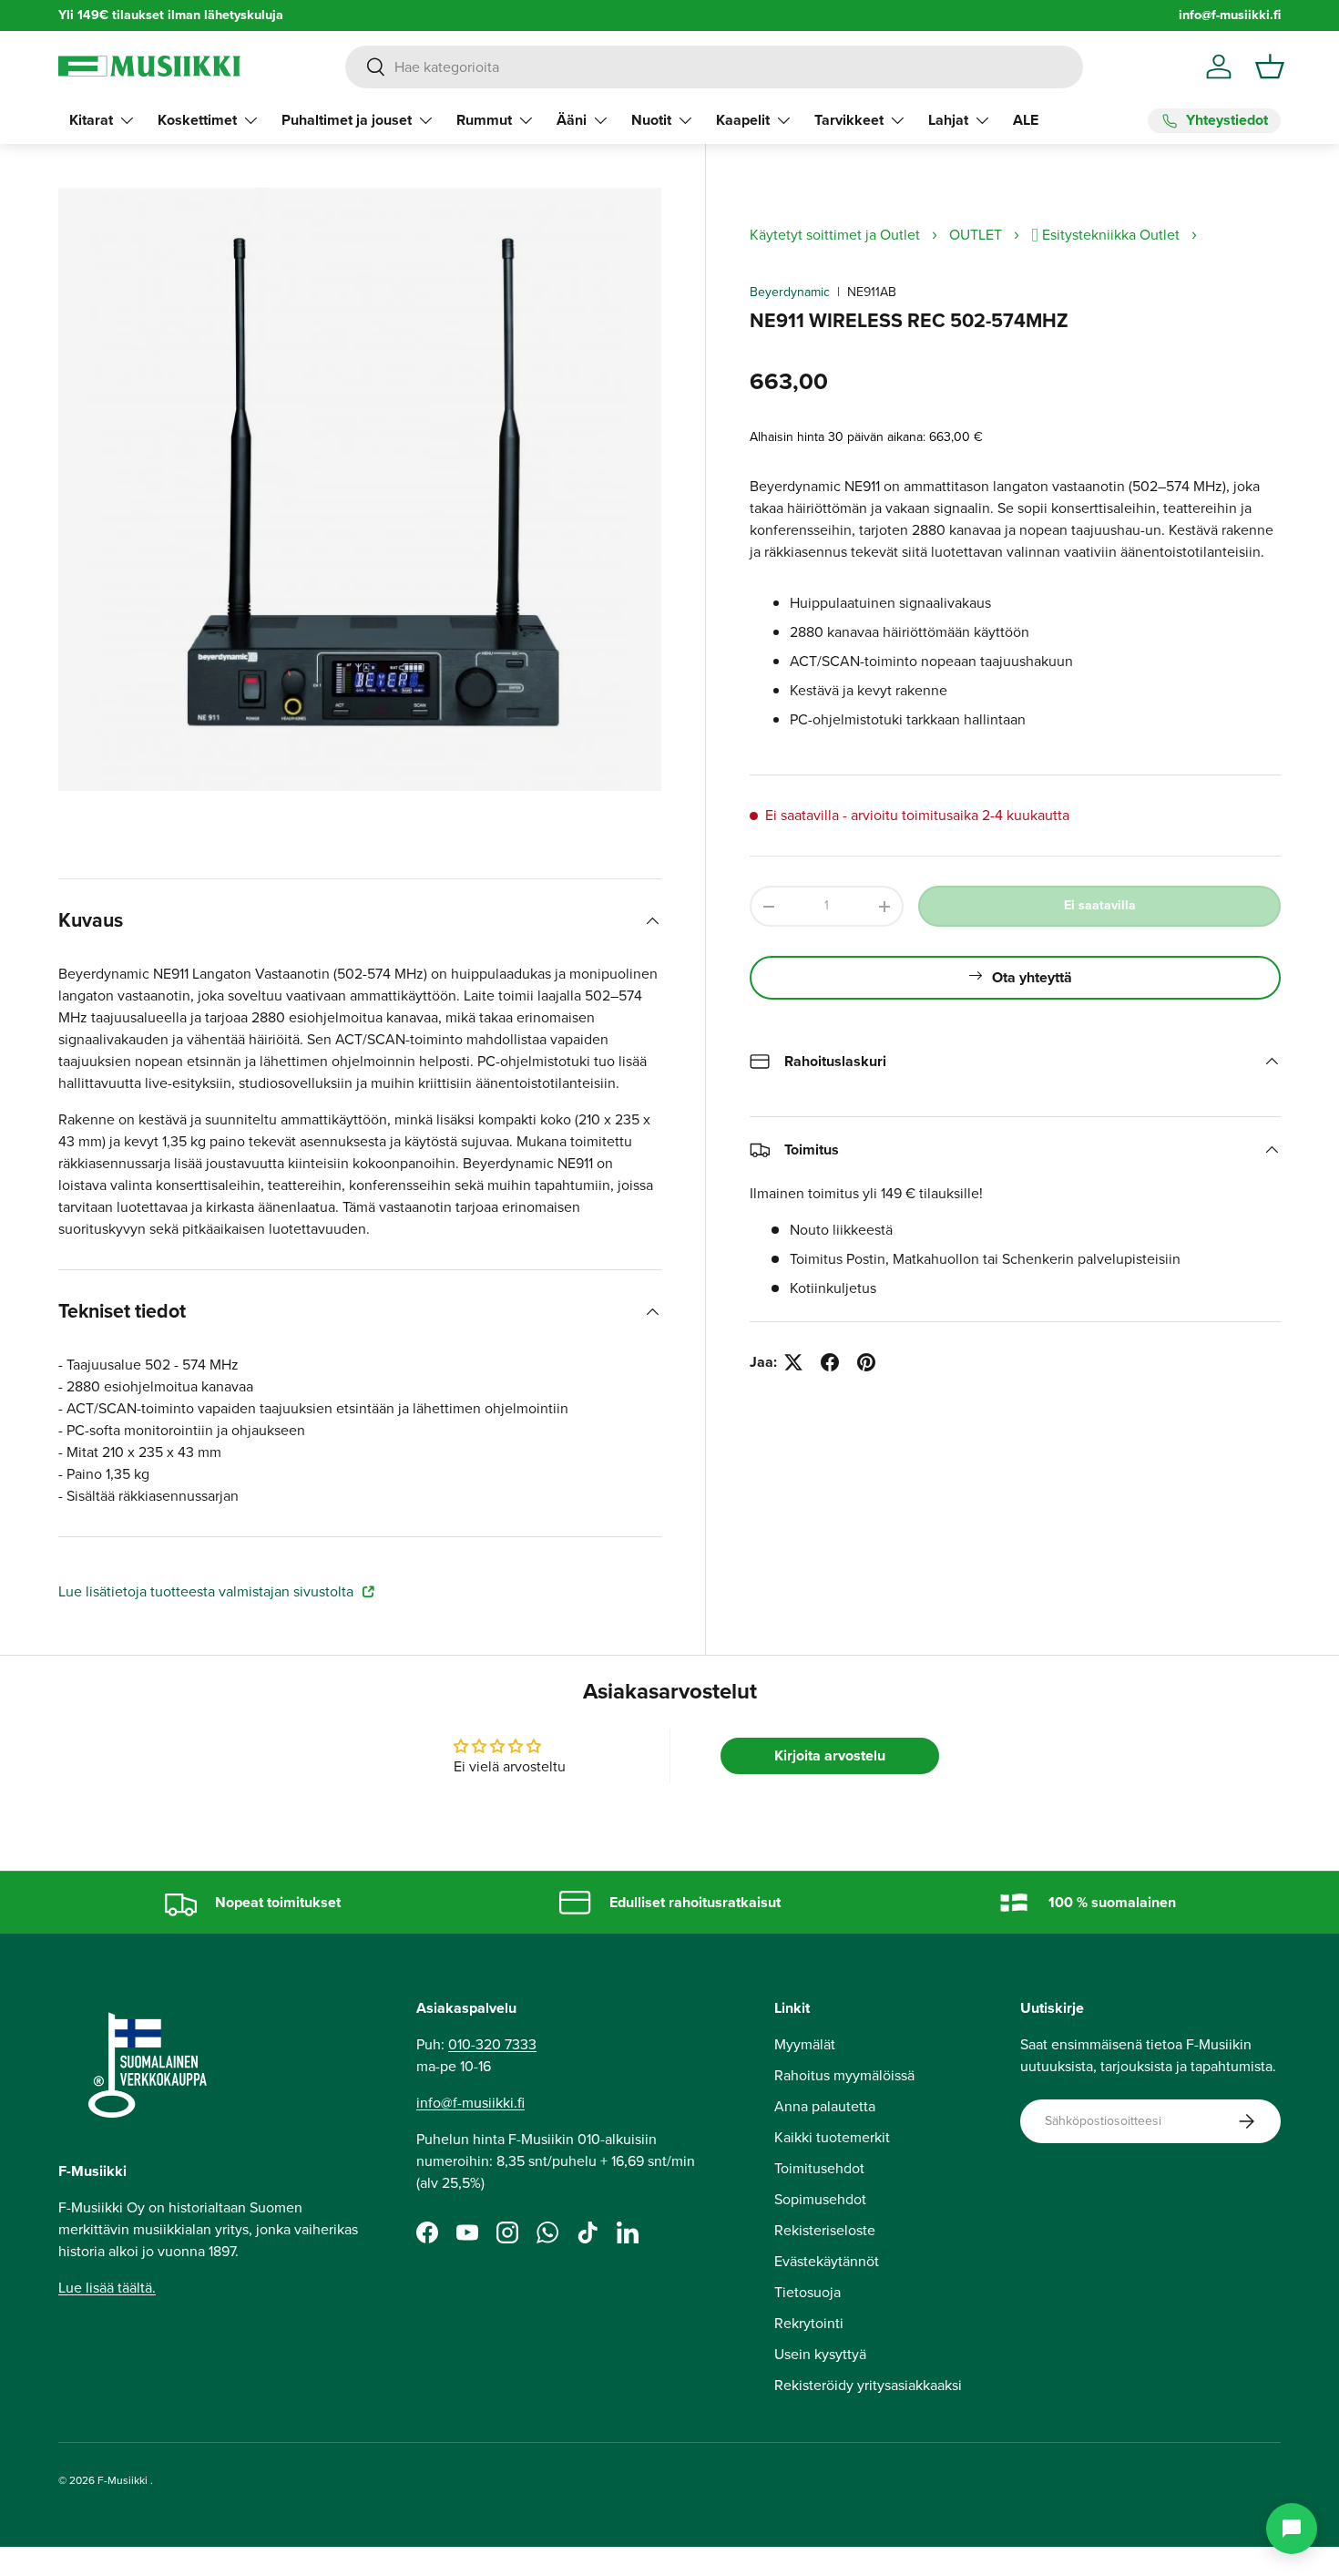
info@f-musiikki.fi (1230, 15)
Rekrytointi (809, 2323)
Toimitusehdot (819, 2168)
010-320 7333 (492, 2044)
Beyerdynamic (790, 292)
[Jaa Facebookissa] (830, 1362)
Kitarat (91, 120)
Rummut (484, 120)
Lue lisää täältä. (107, 2288)
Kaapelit (743, 120)
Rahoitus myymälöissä (844, 2075)
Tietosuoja (807, 2292)
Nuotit (651, 120)
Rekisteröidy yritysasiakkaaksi (868, 2385)
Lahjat (948, 120)
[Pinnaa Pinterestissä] (866, 1362)
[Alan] (1292, 2529)
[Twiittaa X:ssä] (793, 1362)
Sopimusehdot (820, 2199)
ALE (1026, 120)
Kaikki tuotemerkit (832, 2137)
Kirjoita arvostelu (830, 1755)
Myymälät (805, 2044)
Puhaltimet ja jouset (347, 120)
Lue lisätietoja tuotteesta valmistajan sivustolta (208, 1591)
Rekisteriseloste (825, 2230)
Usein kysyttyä (820, 2354)
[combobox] (714, 67)
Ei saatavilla (1100, 905)
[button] (1270, 67)
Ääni (572, 120)
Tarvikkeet (849, 120)
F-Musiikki (123, 2480)
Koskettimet (197, 120)
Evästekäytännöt (827, 2261)
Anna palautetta (825, 2106)
